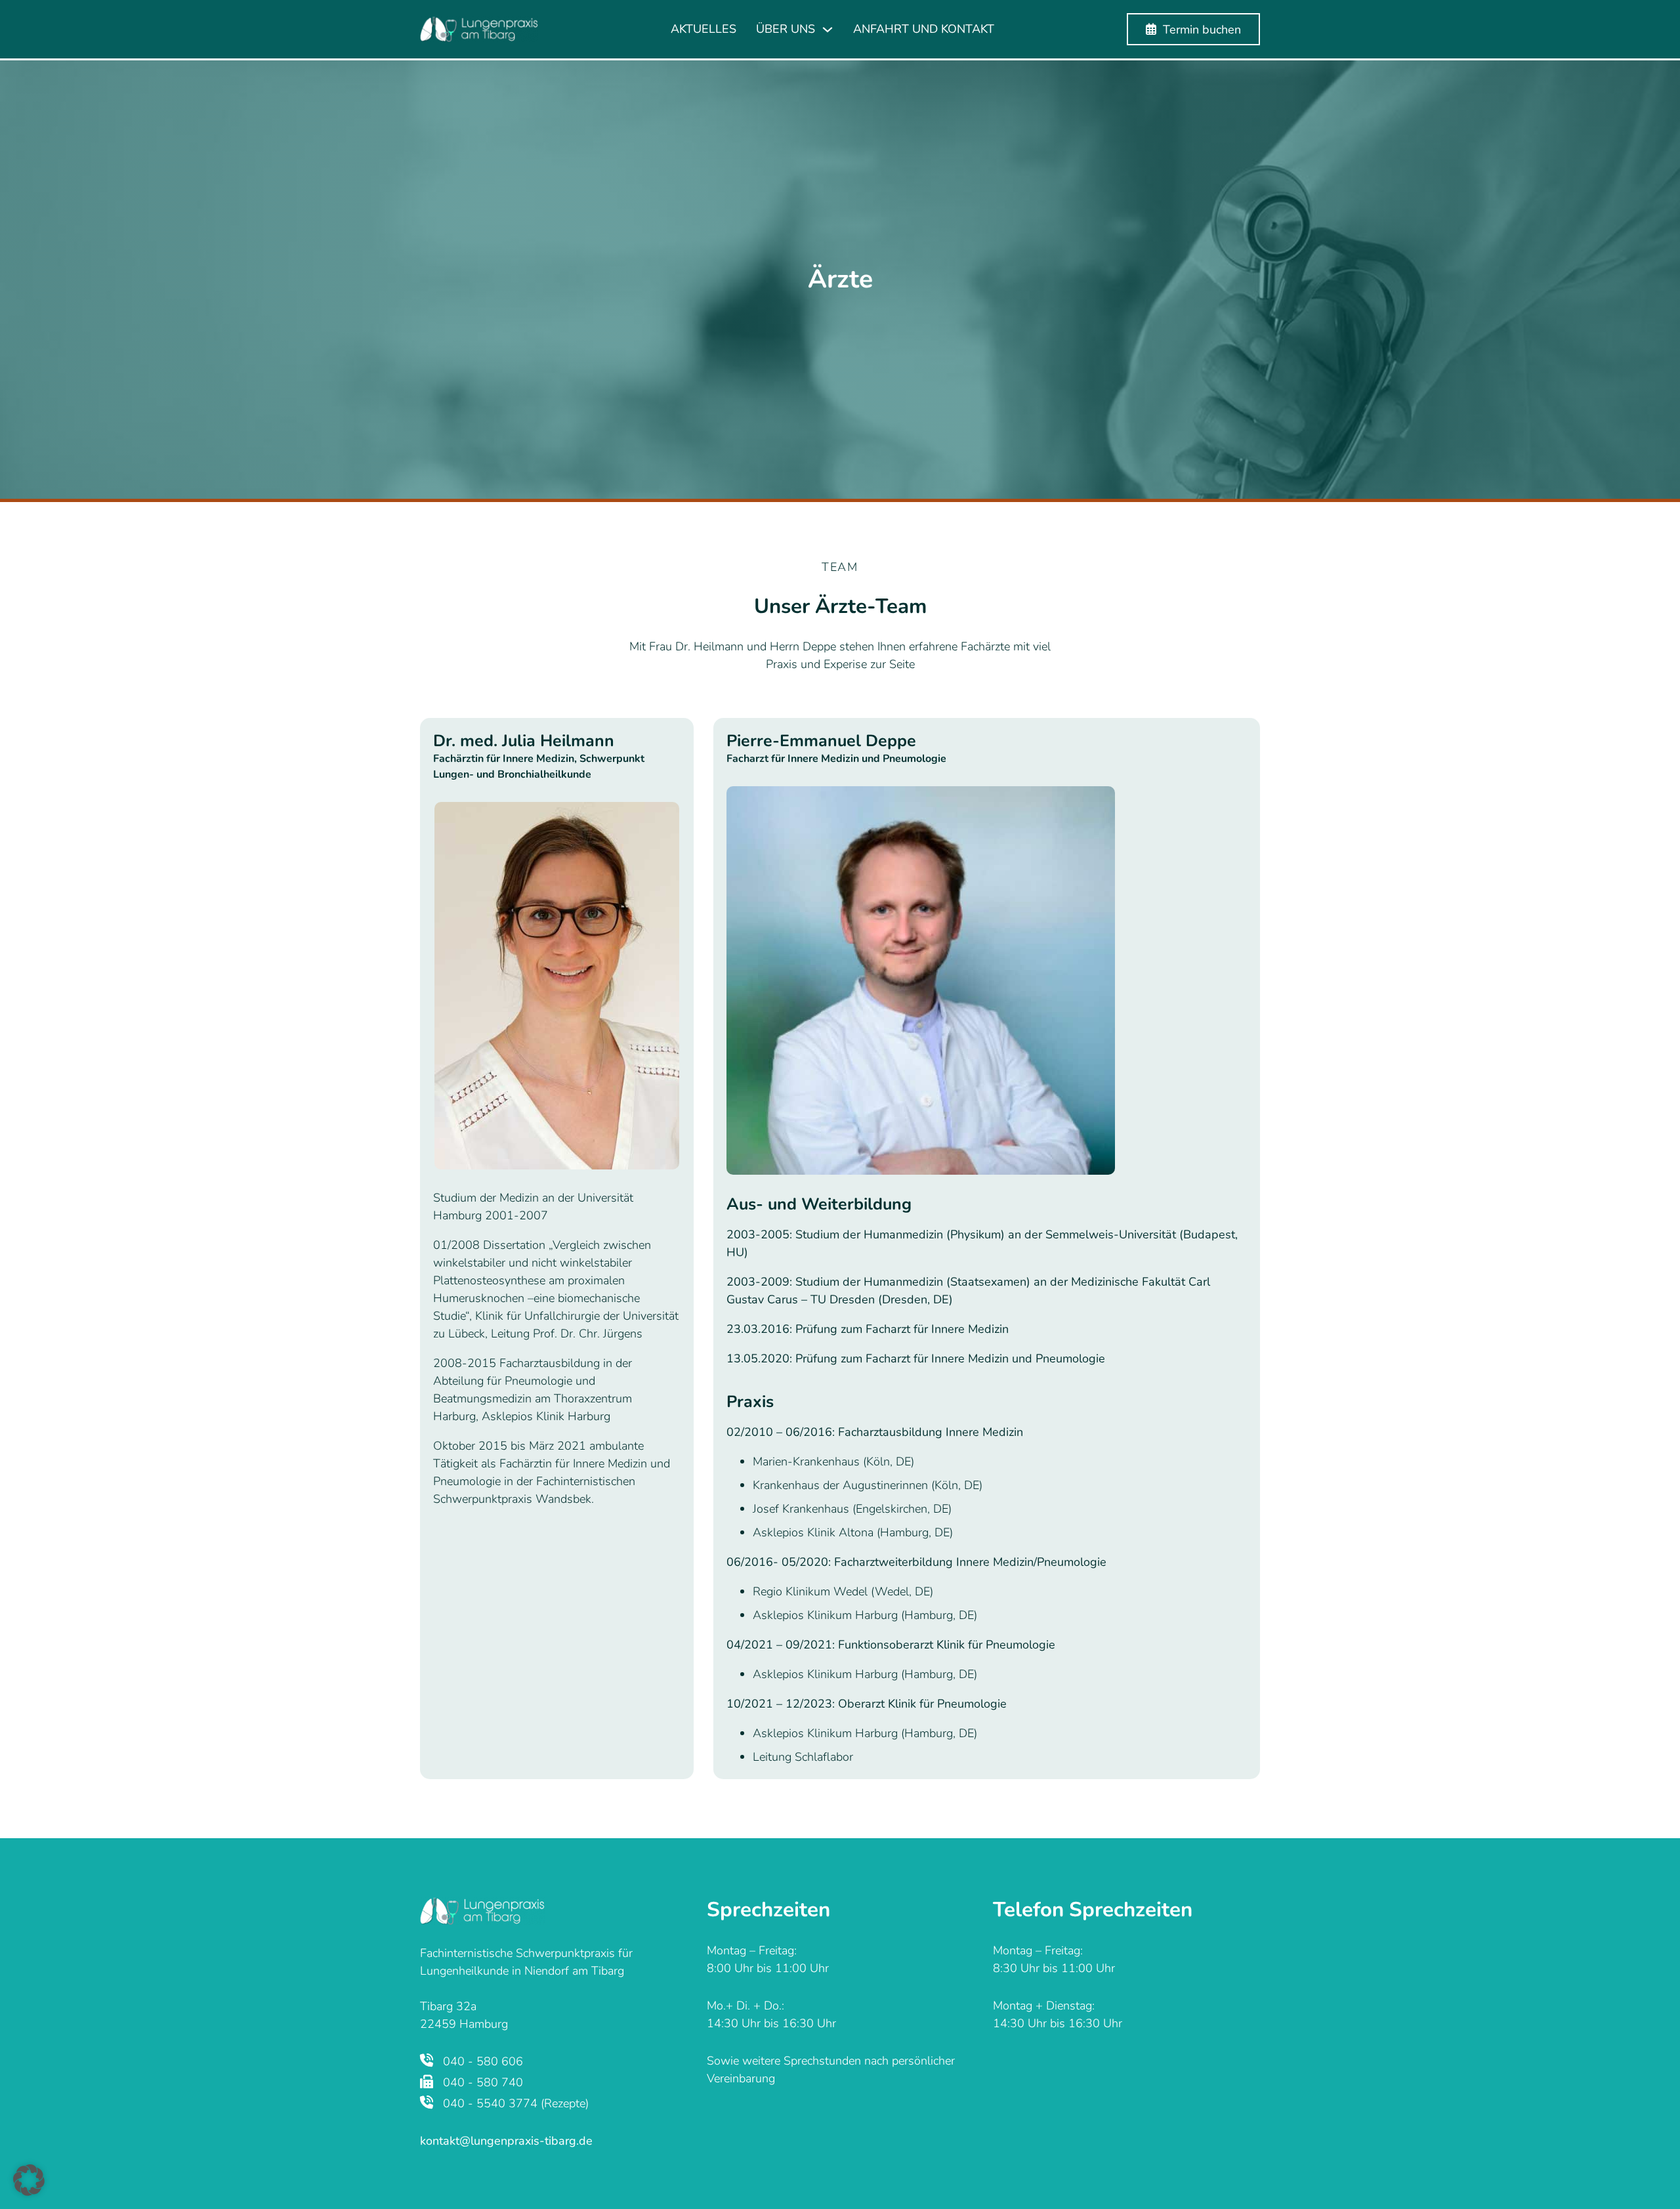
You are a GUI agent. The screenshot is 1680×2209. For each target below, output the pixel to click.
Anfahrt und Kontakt (924, 29)
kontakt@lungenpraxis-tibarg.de (506, 2141)
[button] (29, 2180)
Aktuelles (703, 29)
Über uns (786, 29)
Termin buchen (1202, 30)
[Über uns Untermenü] (828, 30)
